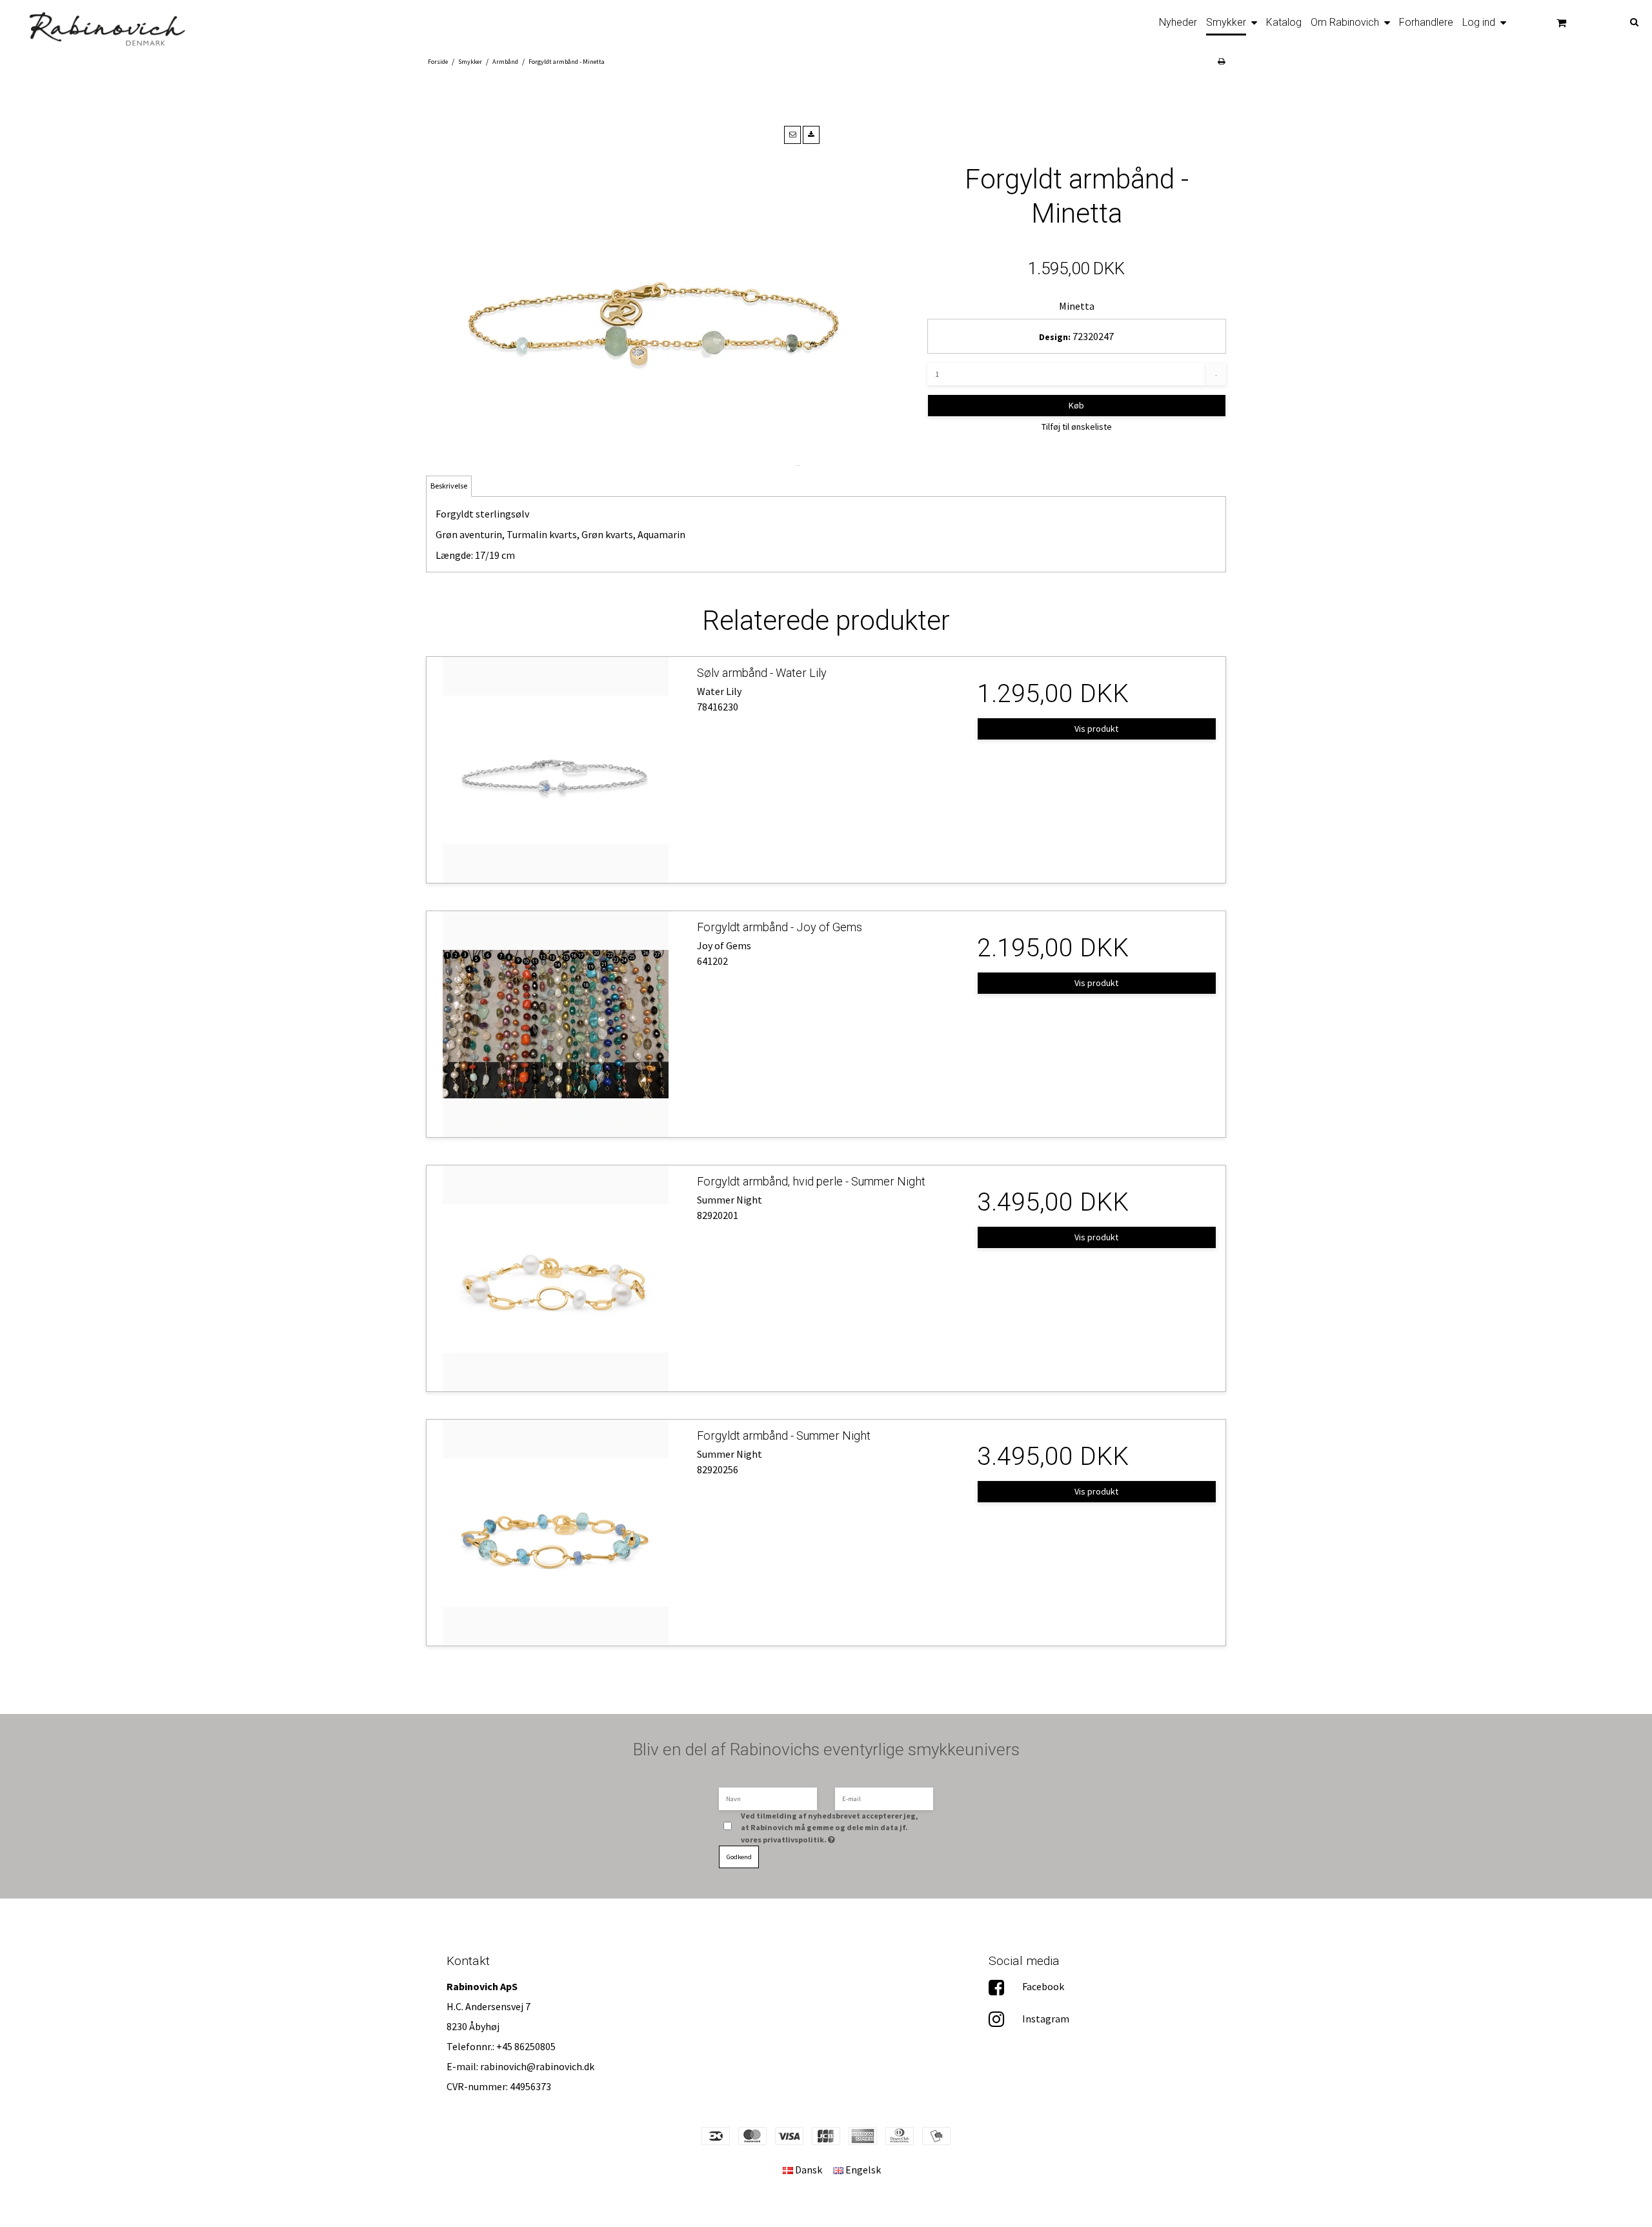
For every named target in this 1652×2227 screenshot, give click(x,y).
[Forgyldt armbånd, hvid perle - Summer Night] (555, 1278)
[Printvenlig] (1221, 61)
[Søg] (1617, 21)
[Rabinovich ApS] (99, 25)
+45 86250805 (526, 2046)
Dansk (808, 2170)
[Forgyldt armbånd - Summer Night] (555, 1533)
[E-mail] (884, 1798)
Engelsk (862, 2170)
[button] (792, 135)
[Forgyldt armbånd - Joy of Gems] (555, 1024)
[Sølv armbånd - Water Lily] (555, 770)
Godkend (739, 1857)
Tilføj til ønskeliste (1077, 427)
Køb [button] (1076, 405)
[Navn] (768, 1798)
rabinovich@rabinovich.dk (537, 2066)
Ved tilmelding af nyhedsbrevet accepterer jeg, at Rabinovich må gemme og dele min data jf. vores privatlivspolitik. (830, 1827)
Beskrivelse (449, 486)
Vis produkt (1096, 729)
